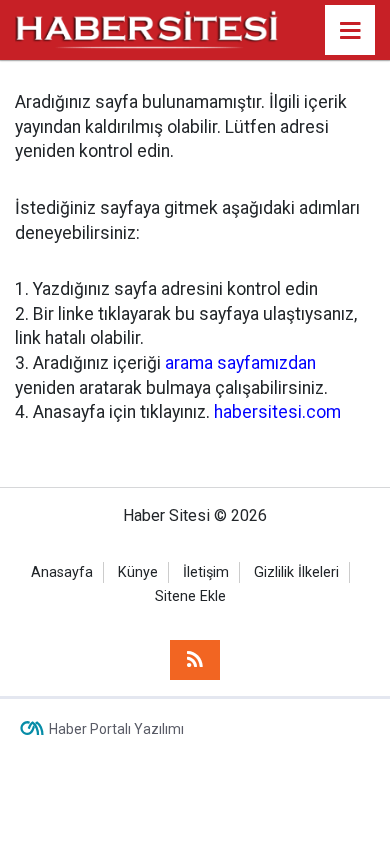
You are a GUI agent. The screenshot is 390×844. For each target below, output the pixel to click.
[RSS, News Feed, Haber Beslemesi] (195, 660)
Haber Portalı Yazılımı (116, 729)
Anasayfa (62, 572)
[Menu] (350, 31)
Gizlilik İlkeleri (296, 572)
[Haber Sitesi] (147, 28)
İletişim (206, 572)
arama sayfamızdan (240, 363)
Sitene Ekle (190, 596)
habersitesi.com (277, 412)
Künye (138, 572)
